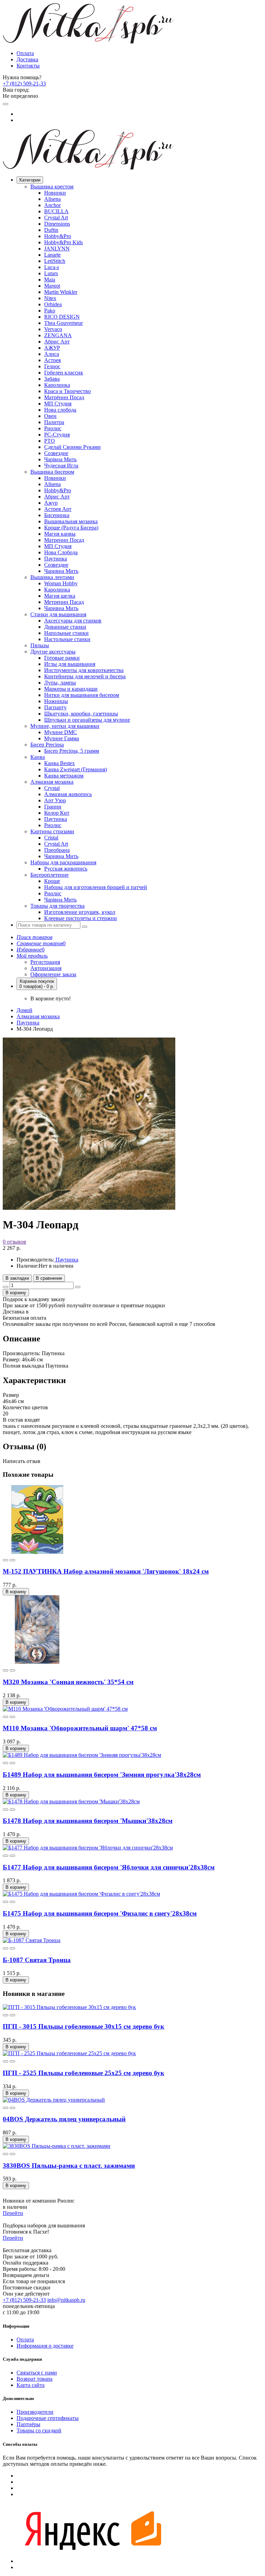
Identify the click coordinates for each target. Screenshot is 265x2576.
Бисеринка (57, 515)
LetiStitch (55, 261)
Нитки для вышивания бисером (82, 695)
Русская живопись (66, 869)
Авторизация (46, 968)
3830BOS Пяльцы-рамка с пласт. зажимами (69, 2166)
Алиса (52, 354)
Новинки (55, 193)
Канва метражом (64, 776)
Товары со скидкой (39, 2430)
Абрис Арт (57, 342)
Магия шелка (60, 596)
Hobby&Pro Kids (63, 242)
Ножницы (56, 701)
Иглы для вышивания (70, 664)
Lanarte (52, 255)
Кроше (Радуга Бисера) (71, 528)
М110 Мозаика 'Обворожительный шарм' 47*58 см (80, 1728)
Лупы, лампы (60, 683)
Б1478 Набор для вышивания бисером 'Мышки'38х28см (88, 1821)
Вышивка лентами (52, 577)
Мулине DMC (61, 732)
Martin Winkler (61, 292)
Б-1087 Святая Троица (37, 1960)
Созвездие (56, 453)
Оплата (25, 53)
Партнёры (28, 2424)
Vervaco (53, 329)
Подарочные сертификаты (48, 2418)
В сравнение (49, 1278)
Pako (50, 311)
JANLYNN (57, 249)
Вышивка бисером (52, 472)
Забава (52, 379)
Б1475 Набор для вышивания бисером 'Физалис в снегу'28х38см (100, 1913)
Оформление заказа (53, 974)
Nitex (50, 298)
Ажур (51, 503)
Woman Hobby (61, 583)
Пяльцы (40, 645)
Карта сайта (31, 2385)
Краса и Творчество (67, 391)
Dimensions (57, 224)
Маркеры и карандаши (71, 689)
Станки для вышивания (58, 614)
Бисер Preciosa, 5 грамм (72, 751)
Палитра (54, 422)
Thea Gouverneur (63, 323)
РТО (50, 441)
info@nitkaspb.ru (66, 2300)
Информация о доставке (45, 2346)
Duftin (51, 230)
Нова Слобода (61, 552)
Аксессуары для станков (73, 621)
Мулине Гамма (62, 738)
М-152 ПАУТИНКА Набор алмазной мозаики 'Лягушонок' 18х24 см (106, 1571)
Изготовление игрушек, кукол (80, 912)
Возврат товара (35, 2379)
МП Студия (58, 404)
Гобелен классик (64, 373)
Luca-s (52, 267)
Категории (30, 180)
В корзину (16, 1293)
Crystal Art (56, 218)
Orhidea (53, 304)
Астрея (52, 360)
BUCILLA (56, 211)
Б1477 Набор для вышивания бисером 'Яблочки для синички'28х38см (109, 1867)
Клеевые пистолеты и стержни (81, 918)
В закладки (17, 1278)
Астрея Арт (58, 509)
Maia (50, 280)
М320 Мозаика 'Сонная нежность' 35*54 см (68, 1682)
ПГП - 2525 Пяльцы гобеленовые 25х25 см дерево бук (84, 2073)
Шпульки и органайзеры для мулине (87, 720)
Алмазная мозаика (52, 782)
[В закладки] (6, 1560)
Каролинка (57, 385)
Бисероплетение (50, 875)
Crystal (52, 788)
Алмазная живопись (68, 794)
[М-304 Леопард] (89, 1208)
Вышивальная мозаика (71, 521)
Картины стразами (52, 831)
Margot (52, 286)
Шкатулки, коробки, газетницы (81, 714)
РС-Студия (57, 435)
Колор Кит (57, 813)
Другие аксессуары (53, 652)
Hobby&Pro (58, 236)
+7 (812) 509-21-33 (24, 84)
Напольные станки (66, 633)
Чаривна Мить (61, 571)
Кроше (52, 881)
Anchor (52, 205)
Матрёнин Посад (64, 397)
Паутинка (56, 559)
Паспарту (55, 707)
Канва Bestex (60, 763)
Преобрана (57, 850)
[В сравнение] (12, 1560)
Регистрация (45, 962)
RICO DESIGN (62, 317)
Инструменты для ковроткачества (84, 670)
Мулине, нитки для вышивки (65, 726)
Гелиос (52, 366)
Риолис (53, 428)
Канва (38, 757)
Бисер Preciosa (47, 745)
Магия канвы (60, 534)
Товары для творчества (57, 906)
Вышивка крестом (52, 187)
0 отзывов (14, 1242)
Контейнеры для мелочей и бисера (85, 676)
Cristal (51, 838)
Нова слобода (60, 410)
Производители (35, 2412)
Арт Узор (55, 800)
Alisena (52, 199)
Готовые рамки (62, 658)
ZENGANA (58, 335)
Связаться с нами (37, 2373)
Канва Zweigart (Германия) (76, 769)
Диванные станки (65, 627)
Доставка (27, 59)
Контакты (28, 66)
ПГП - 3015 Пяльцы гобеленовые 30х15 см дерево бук (84, 2026)
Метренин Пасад (64, 602)
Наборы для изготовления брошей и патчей (96, 887)
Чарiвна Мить (60, 459)
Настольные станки (67, 639)
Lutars (51, 273)
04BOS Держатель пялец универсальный (64, 2119)
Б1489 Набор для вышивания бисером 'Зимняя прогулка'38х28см (102, 1775)
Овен (50, 416)
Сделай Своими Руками (72, 447)
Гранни (53, 807)
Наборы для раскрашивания (63, 862)
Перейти (13, 2213)
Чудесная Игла (61, 466)
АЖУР (52, 348)
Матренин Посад (64, 540)
